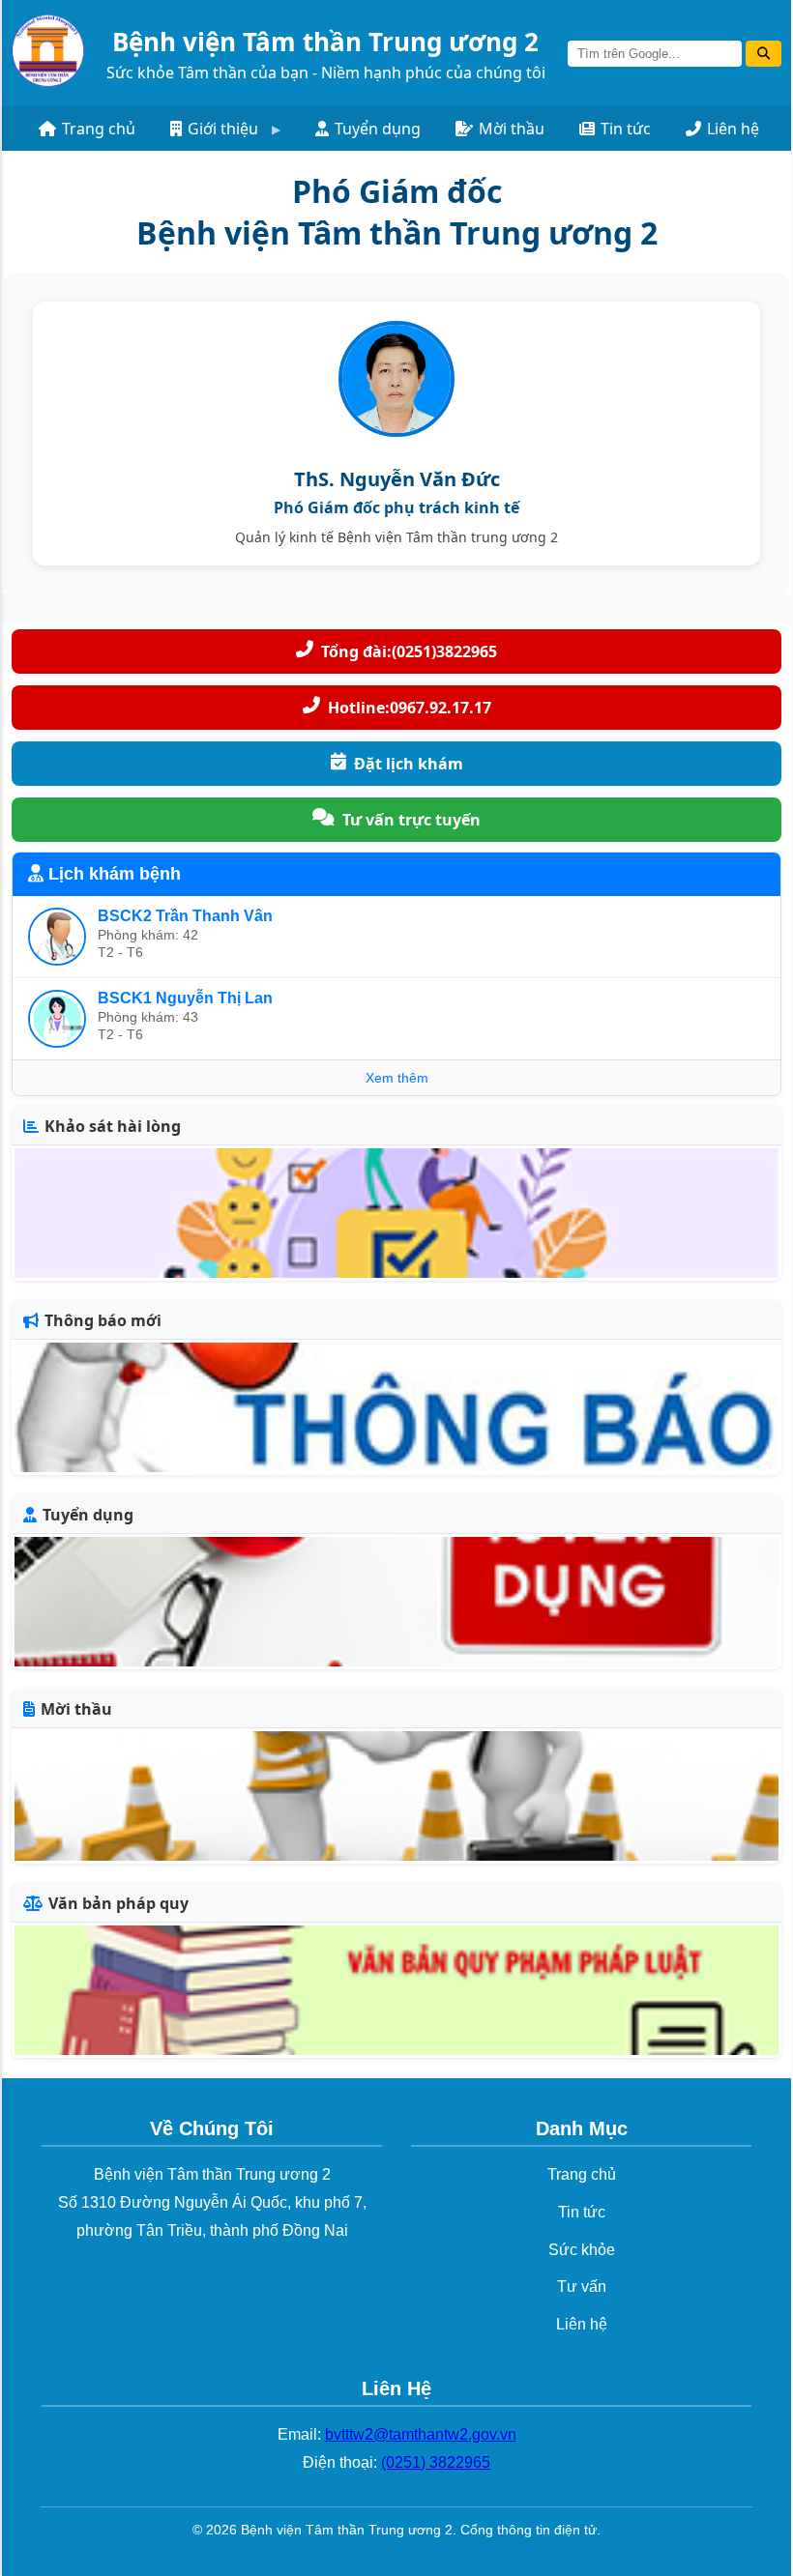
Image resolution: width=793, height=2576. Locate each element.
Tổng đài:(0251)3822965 (409, 651)
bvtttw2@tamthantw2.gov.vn (421, 2434)
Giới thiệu (223, 129)
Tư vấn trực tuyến (411, 820)
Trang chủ (99, 129)
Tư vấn (582, 2287)
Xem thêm (397, 1078)
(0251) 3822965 (436, 2462)
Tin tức (626, 129)
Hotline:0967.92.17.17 (410, 708)
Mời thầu (512, 129)
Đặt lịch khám (409, 764)
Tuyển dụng (378, 129)
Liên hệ (733, 129)
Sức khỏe (582, 2250)
